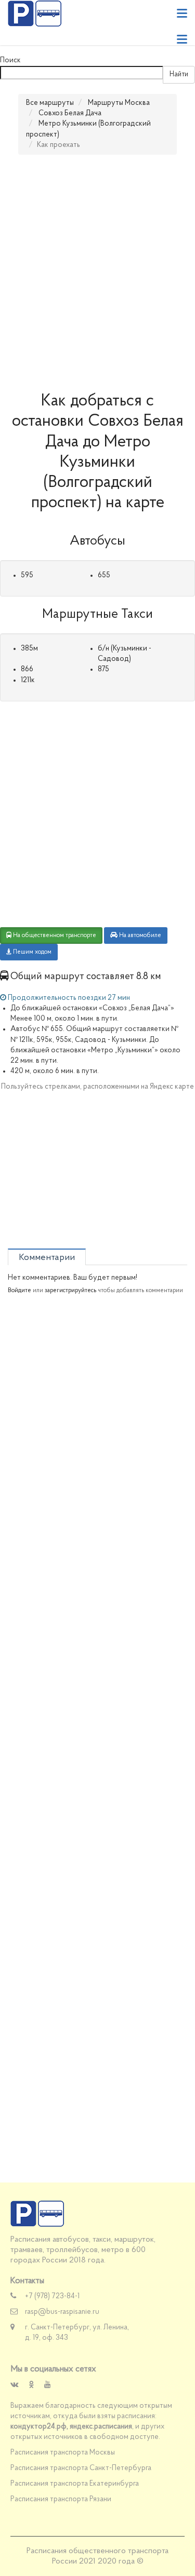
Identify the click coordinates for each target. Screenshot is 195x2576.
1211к (28, 680)
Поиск (10, 60)
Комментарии (47, 1258)
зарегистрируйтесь (70, 1291)
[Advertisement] (97, 273)
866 (27, 669)
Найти (179, 74)
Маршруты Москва (119, 103)
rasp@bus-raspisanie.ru (62, 2312)
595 (27, 575)
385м (29, 649)
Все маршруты (50, 103)
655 (104, 575)
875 (103, 669)
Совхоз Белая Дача (70, 113)
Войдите (19, 1291)
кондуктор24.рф (38, 2427)
